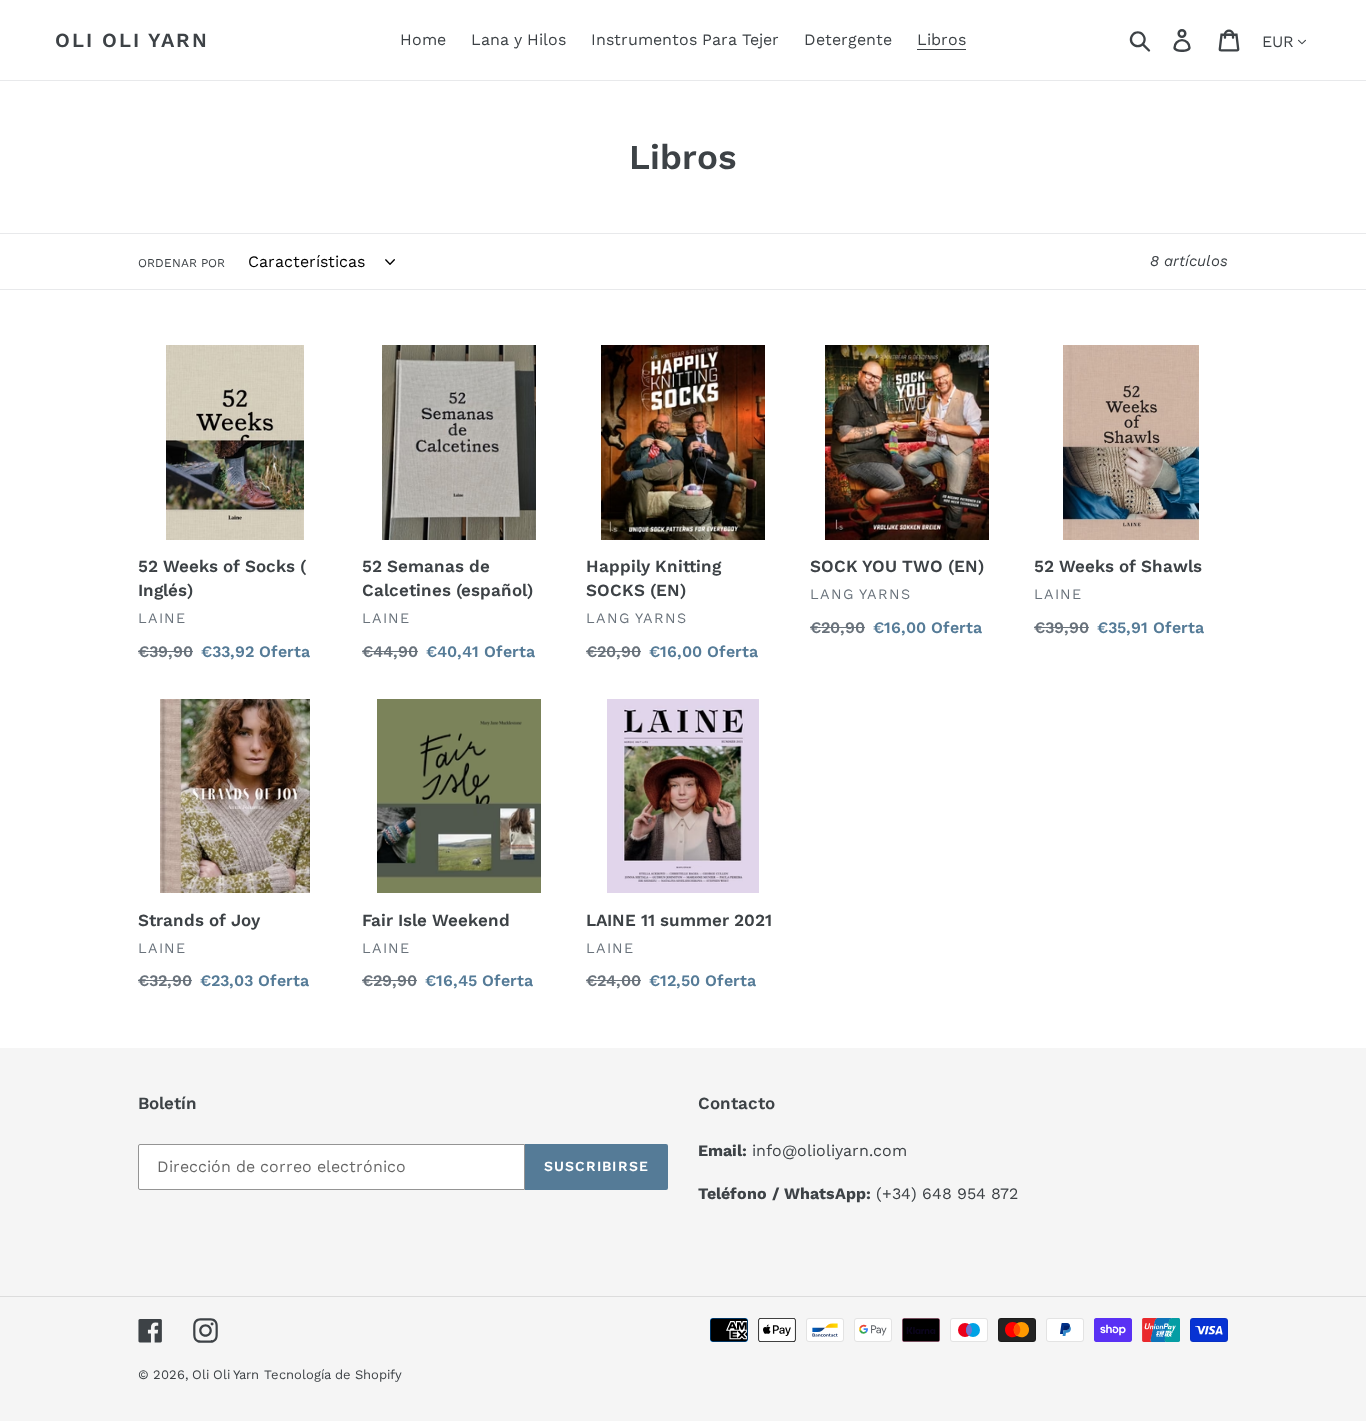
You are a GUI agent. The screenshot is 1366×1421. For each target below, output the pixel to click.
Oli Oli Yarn (132, 40)
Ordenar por (181, 263)
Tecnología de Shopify (333, 1374)
